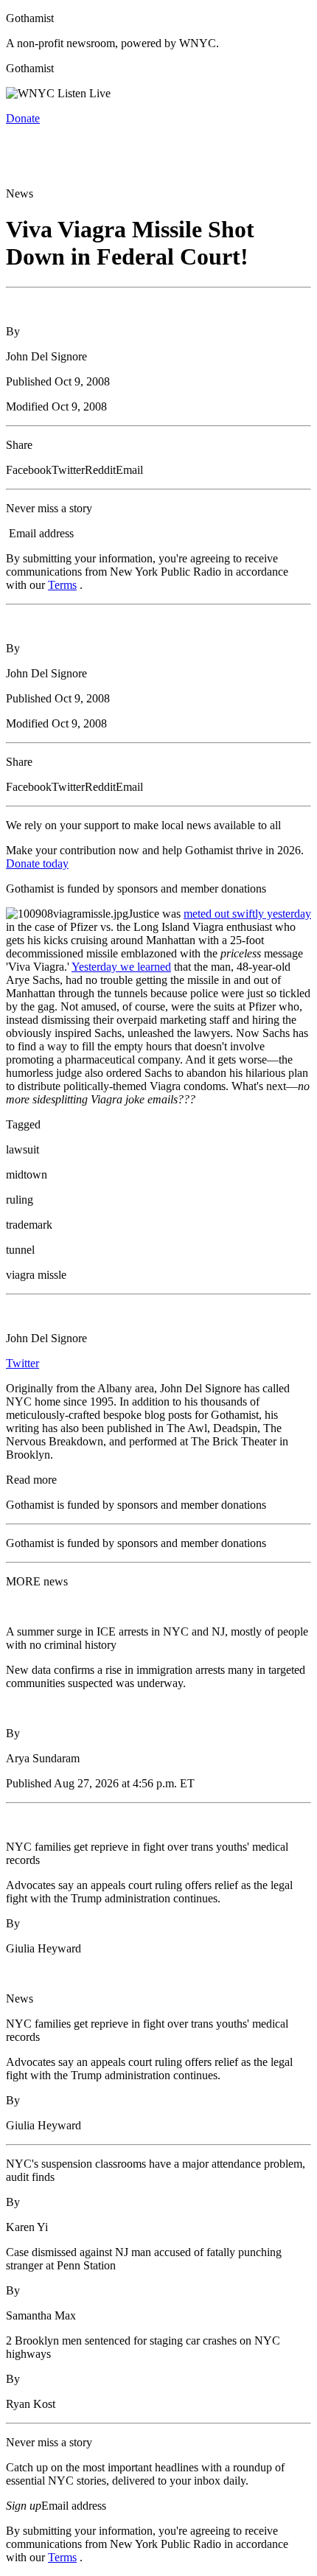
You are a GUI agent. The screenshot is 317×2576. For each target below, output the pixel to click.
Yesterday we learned (121, 967)
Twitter (22, 1363)
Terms (62, 585)
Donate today (37, 863)
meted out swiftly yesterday (247, 914)
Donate (23, 118)
